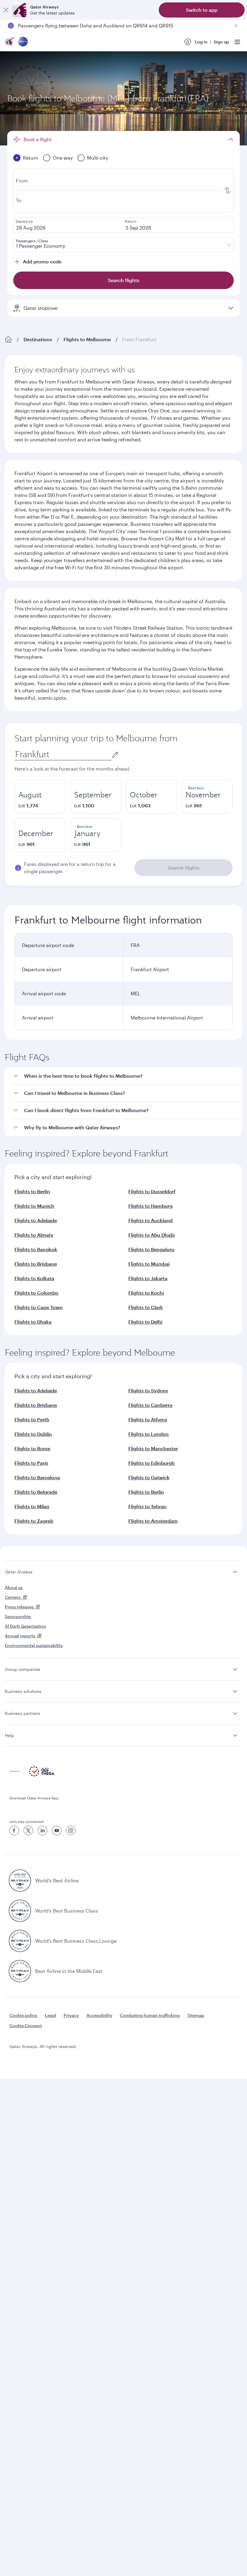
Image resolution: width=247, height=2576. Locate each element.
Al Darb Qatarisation (25, 1626)
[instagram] (71, 1830)
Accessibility (99, 2015)
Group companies (23, 1669)
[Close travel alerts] (236, 26)
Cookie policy (23, 2015)
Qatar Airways (19, 1572)
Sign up (221, 42)
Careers (13, 1597)
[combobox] (63, 754)
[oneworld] (23, 42)
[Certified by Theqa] (32, 1775)
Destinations (38, 339)
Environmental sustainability (34, 1645)
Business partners (22, 1713)
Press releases (19, 1607)
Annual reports (20, 1636)
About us (14, 1587)
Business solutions (23, 1691)
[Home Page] (8, 339)
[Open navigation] (237, 42)
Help (9, 1735)
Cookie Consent (26, 2026)
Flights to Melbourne (87, 339)
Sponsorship (18, 1616)
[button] (127, 1076)
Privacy (71, 2015)
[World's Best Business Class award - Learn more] (20, 1911)
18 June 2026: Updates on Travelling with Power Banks (80, 25)
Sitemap (196, 2015)
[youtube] (57, 1830)
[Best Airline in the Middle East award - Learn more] (20, 1971)
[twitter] (28, 1830)
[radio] (40, 797)
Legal (50, 2015)
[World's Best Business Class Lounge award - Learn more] (20, 1941)
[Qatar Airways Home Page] (10, 42)
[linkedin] (42, 1830)
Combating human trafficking (150, 2015)
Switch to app (202, 10)
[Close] (6, 10)
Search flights (184, 868)
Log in (201, 42)
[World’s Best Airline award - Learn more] (20, 1881)
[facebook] (14, 1830)
